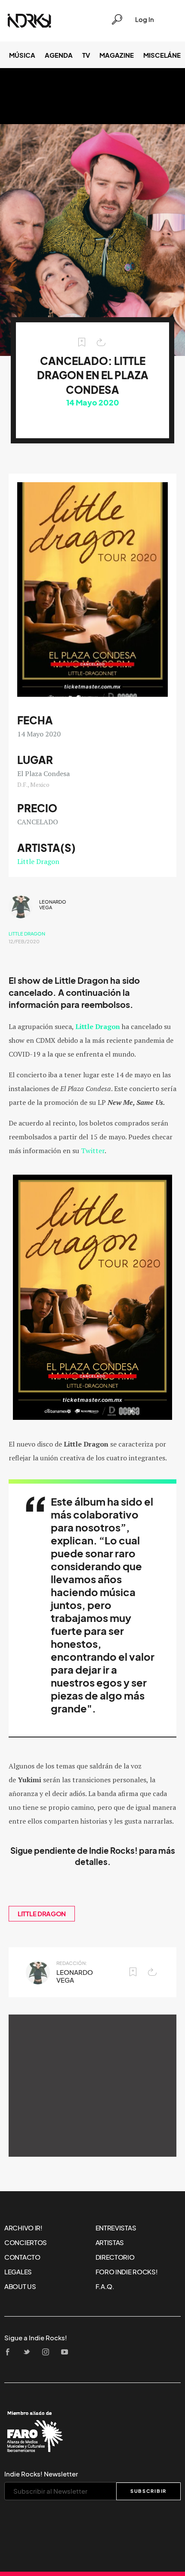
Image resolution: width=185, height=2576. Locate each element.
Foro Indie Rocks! (127, 2272)
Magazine (117, 55)
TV (86, 55)
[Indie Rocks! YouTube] (67, 2353)
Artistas (110, 2242)
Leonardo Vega (53, 905)
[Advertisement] (92, 2086)
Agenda (59, 55)
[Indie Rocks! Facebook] (10, 2353)
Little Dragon (38, 861)
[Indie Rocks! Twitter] (29, 2353)
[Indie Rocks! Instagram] (48, 2353)
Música (22, 55)
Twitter (93, 1151)
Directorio (115, 2257)
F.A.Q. (105, 2286)
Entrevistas (116, 2228)
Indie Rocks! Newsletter (41, 2474)
